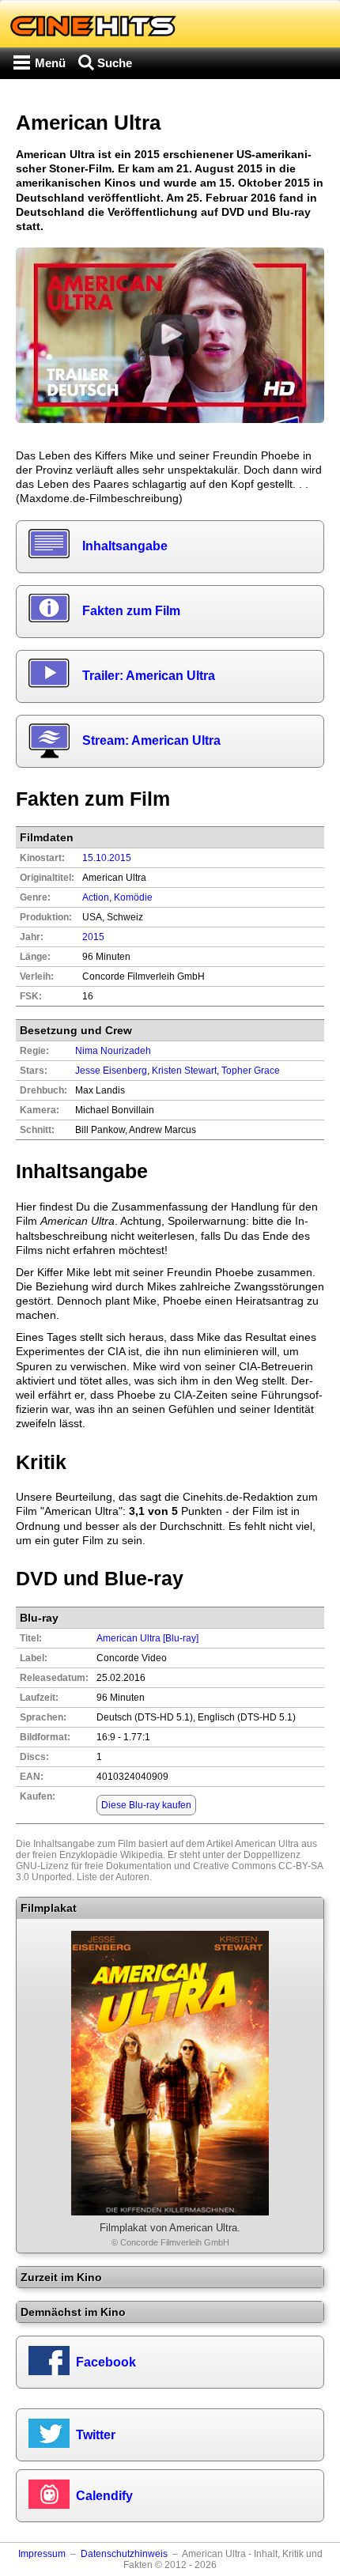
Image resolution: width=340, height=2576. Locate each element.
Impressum (42, 2554)
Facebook (106, 2362)
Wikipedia (142, 1855)
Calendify (104, 2496)
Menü (50, 63)
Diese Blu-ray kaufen (146, 1805)
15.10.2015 (107, 858)
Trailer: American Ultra (149, 676)
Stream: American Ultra (151, 740)
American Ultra (267, 1844)
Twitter (96, 2435)
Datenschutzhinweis (124, 2554)
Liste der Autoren (113, 1877)
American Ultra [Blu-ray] (147, 1638)
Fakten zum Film (131, 611)
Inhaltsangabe (125, 546)
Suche (115, 63)
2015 (93, 937)
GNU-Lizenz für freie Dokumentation (94, 1866)
